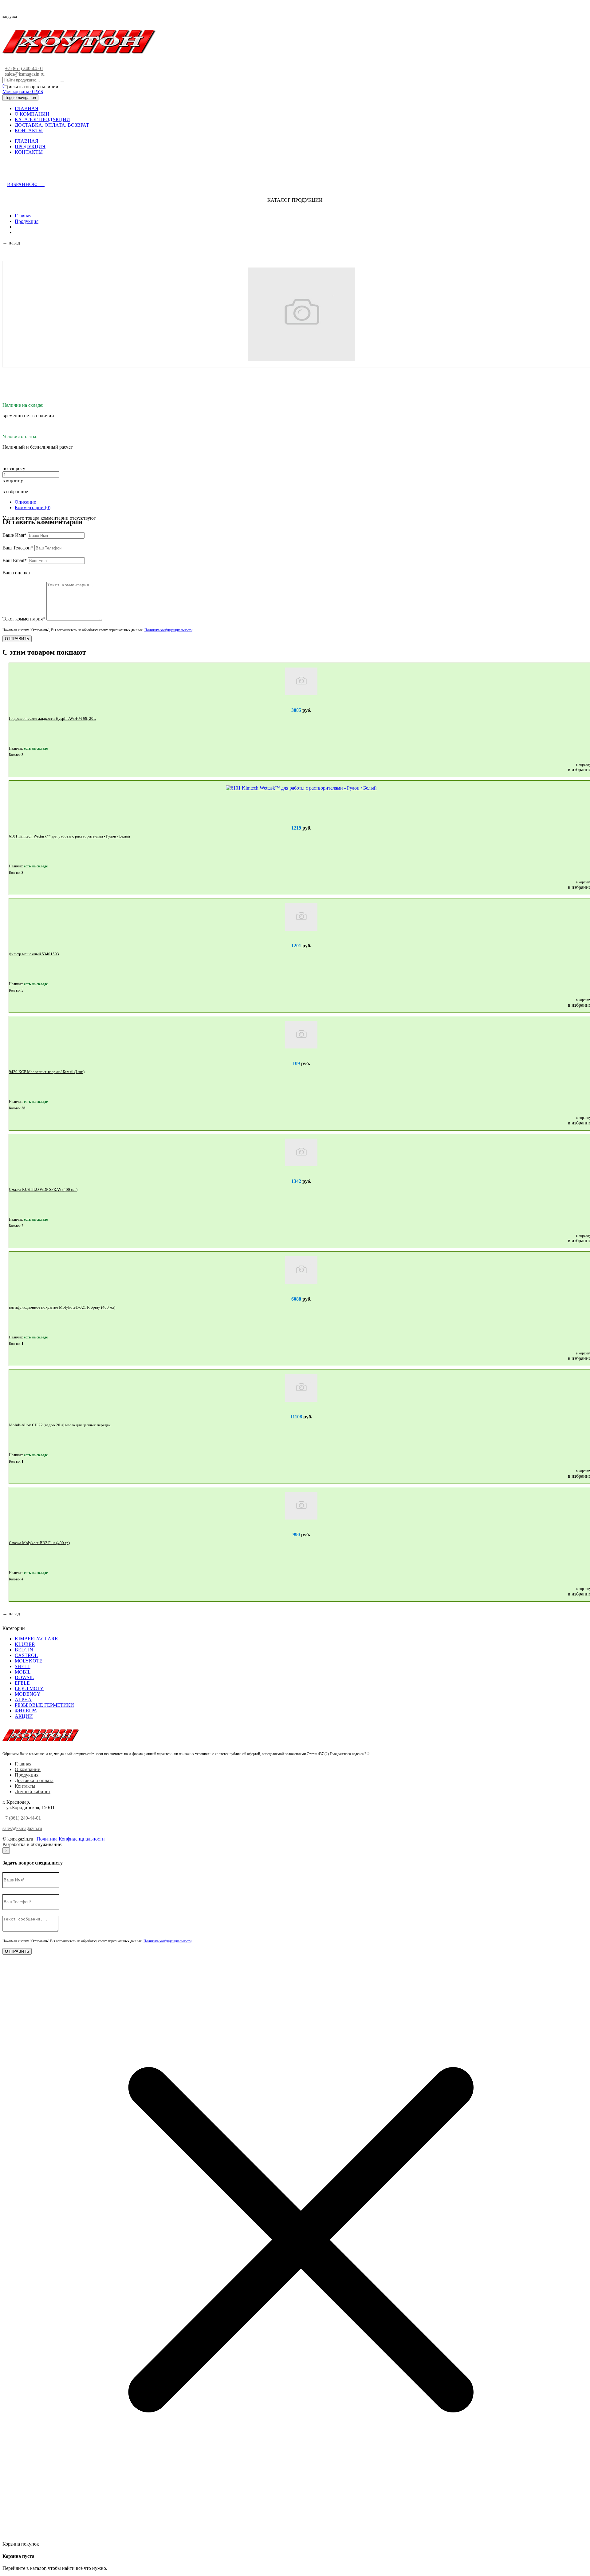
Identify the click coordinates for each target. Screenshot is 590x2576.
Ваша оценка (16, 573)
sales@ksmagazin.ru (25, 74)
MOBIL (23, 1672)
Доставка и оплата (34, 1780)
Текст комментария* (24, 619)
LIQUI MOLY (29, 1688)
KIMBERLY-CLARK (37, 1639)
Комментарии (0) (33, 507)
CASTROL (26, 1655)
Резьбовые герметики (44, 1705)
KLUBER (25, 1644)
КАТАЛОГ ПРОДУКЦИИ (42, 119)
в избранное (15, 491)
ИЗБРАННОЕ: (26, 184)
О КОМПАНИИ (32, 114)
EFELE (22, 1683)
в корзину (13, 480)
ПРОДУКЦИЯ (30, 147)
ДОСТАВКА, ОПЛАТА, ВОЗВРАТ (52, 125)
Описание (25, 502)
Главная (23, 216)
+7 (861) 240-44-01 (24, 68)
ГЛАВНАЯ (27, 108)
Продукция (27, 221)
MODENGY (28, 1694)
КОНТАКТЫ (29, 131)
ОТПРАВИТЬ (17, 639)
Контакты (25, 1786)
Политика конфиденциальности (168, 630)
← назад (11, 243)
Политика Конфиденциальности (71, 1839)
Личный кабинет (33, 1791)
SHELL (23, 1666)
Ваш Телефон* (18, 548)
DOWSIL (24, 1677)
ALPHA (23, 1700)
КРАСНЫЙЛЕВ (81, 1844)
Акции (24, 1716)
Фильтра (26, 1711)
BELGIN (24, 1650)
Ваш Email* (15, 560)
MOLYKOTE (29, 1661)
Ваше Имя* (14, 535)
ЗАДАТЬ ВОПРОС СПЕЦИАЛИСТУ (56, 172)
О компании (28, 1769)
